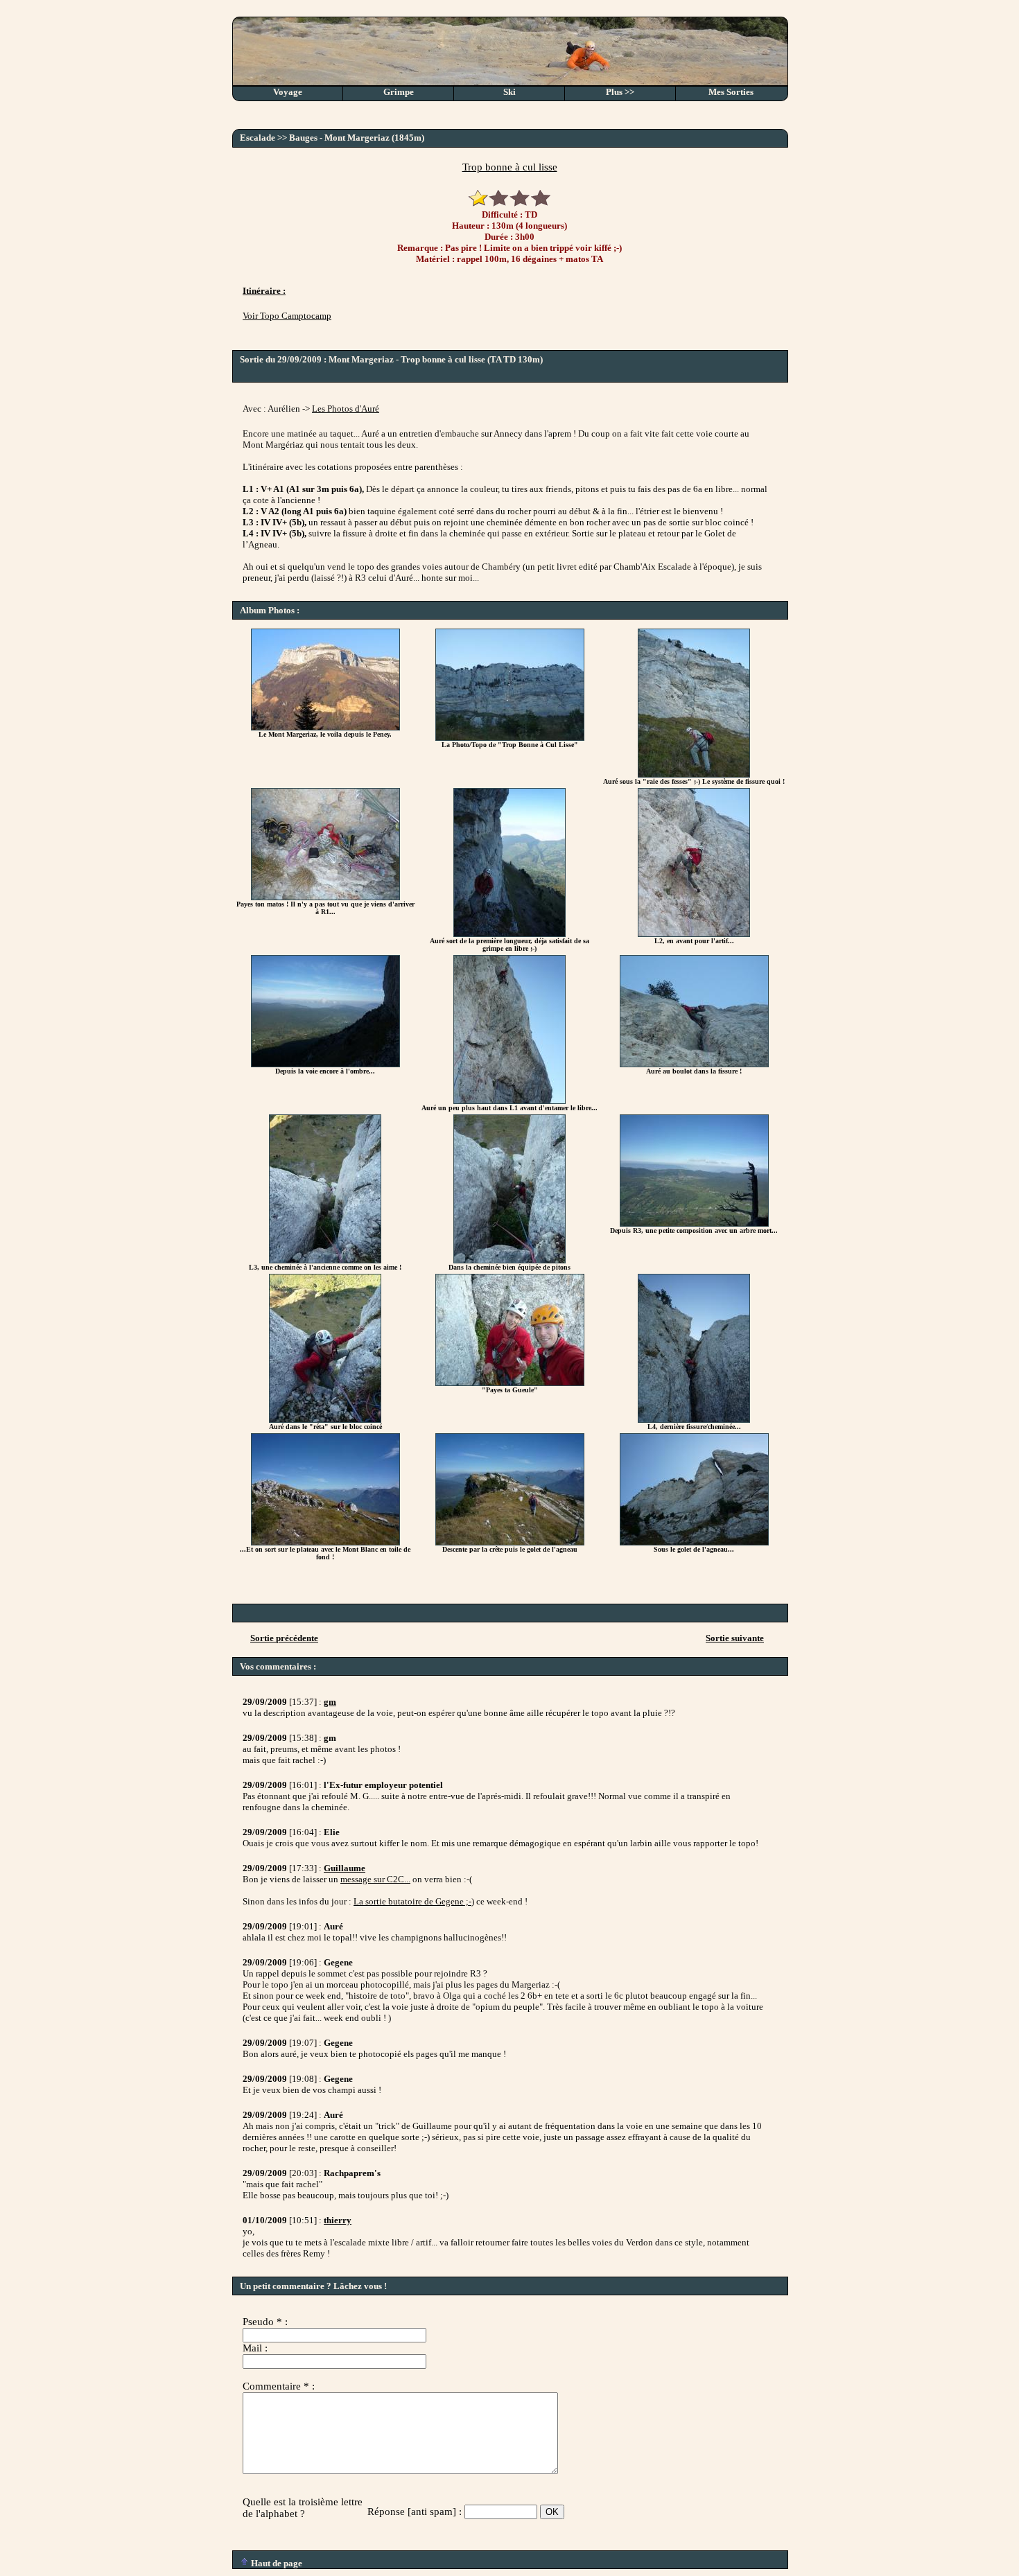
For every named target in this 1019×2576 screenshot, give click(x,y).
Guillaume (345, 1868)
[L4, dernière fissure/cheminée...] (694, 1420)
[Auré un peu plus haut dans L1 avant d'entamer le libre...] (509, 1101)
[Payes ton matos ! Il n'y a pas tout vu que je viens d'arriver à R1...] (325, 897)
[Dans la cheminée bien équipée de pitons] (509, 1260)
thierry (338, 2220)
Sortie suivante (735, 1638)
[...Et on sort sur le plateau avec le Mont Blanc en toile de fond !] (325, 1542)
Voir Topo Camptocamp (287, 316)
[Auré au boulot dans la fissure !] (694, 1064)
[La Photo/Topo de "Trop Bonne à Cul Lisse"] (510, 738)
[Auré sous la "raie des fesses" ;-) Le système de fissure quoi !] (694, 774)
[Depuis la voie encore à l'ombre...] (325, 1064)
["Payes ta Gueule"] (510, 1383)
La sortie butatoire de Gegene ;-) (414, 1901)
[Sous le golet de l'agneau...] (694, 1542)
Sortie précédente (284, 1638)
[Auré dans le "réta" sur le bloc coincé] (325, 1420)
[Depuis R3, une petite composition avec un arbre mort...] (694, 1224)
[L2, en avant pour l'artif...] (694, 934)
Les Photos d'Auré (346, 409)
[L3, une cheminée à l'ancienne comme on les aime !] (325, 1260)
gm (330, 1702)
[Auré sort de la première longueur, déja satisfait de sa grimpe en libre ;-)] (509, 934)
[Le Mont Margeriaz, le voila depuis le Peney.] (325, 727)
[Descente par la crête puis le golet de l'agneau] (510, 1542)
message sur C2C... (375, 1879)
